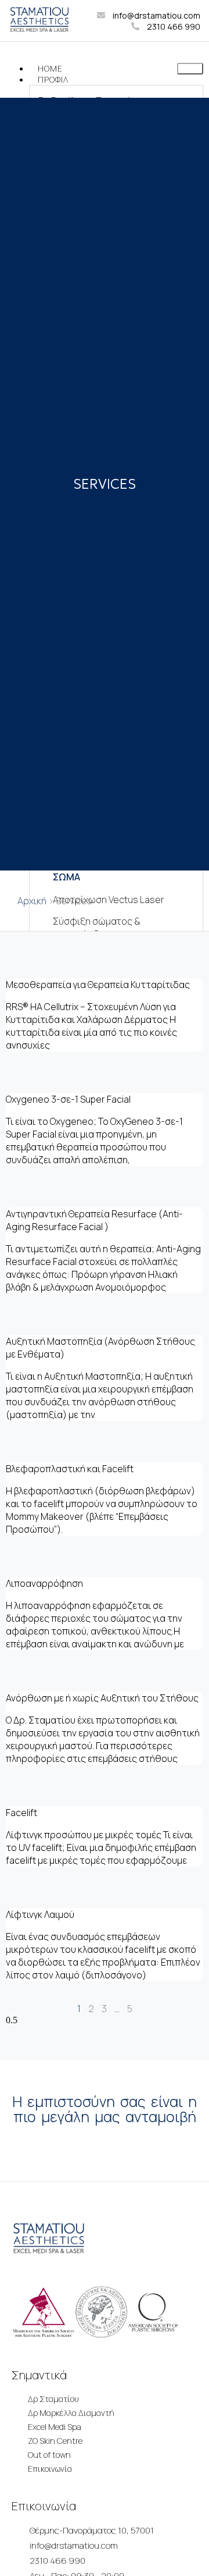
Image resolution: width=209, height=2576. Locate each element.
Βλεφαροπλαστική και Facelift (70, 1469)
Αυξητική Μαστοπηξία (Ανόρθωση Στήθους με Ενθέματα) (100, 1348)
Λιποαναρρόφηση (44, 1583)
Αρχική (32, 901)
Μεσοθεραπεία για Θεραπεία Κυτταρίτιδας (98, 985)
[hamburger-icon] (190, 69)
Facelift (21, 1813)
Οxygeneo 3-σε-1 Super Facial (68, 1099)
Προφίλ (53, 79)
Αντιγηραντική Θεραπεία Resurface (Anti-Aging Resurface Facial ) (94, 1220)
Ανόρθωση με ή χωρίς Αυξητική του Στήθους (102, 1698)
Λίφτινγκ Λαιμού (40, 1914)
